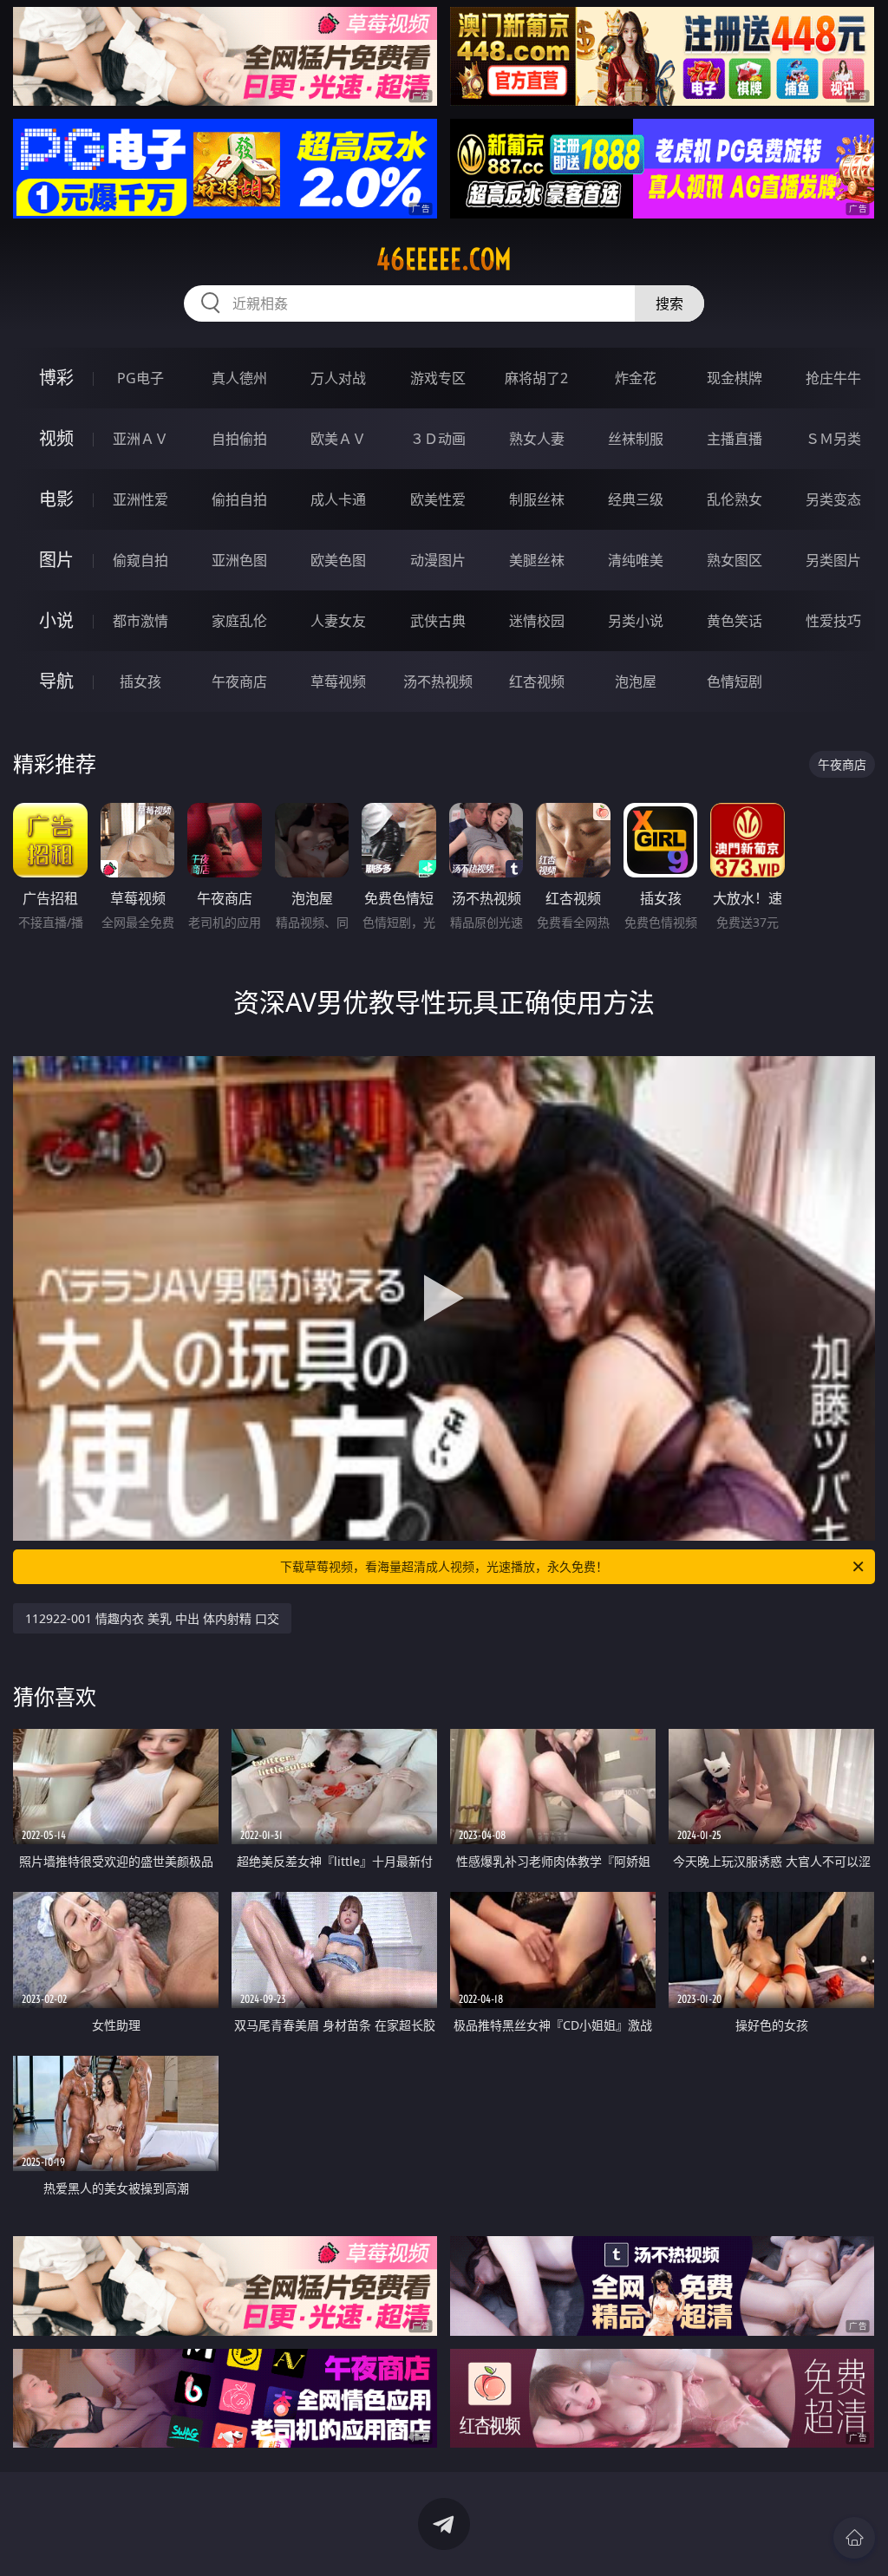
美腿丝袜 (537, 560)
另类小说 (636, 621)
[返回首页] (854, 2538)
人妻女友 (338, 621)
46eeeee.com (444, 259)
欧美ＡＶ (338, 439)
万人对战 (338, 378)
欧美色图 (338, 560)
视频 (56, 438)
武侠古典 (438, 621)
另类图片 (833, 560)
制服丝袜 (537, 499)
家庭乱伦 (239, 621)
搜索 (669, 303)
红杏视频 (537, 681)
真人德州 (239, 378)
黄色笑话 (735, 621)
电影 (56, 499)
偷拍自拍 (239, 499)
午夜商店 (239, 681)
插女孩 (140, 681)
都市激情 (140, 621)
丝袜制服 (636, 439)
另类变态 (833, 499)
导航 (56, 681)
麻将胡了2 (536, 378)
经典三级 (636, 499)
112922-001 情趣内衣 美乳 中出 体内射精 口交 (152, 1618)
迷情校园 (537, 621)
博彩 (56, 378)
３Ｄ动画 (438, 439)
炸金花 (636, 378)
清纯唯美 (636, 560)
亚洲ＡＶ (140, 439)
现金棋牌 (735, 378)
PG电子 (140, 378)
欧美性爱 (438, 499)
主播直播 (735, 439)
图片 (56, 560)
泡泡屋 (636, 681)
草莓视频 (338, 681)
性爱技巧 (833, 621)
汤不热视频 (438, 681)
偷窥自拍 (140, 560)
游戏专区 (438, 378)
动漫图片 (438, 560)
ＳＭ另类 (833, 439)
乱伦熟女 (735, 499)
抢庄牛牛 (833, 378)
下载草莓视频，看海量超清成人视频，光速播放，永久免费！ (444, 1566)
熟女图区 (735, 560)
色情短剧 (735, 681)
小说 (56, 620)
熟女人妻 (537, 439)
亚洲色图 (239, 560)
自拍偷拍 (239, 439)
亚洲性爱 (140, 499)
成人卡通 (338, 499)
